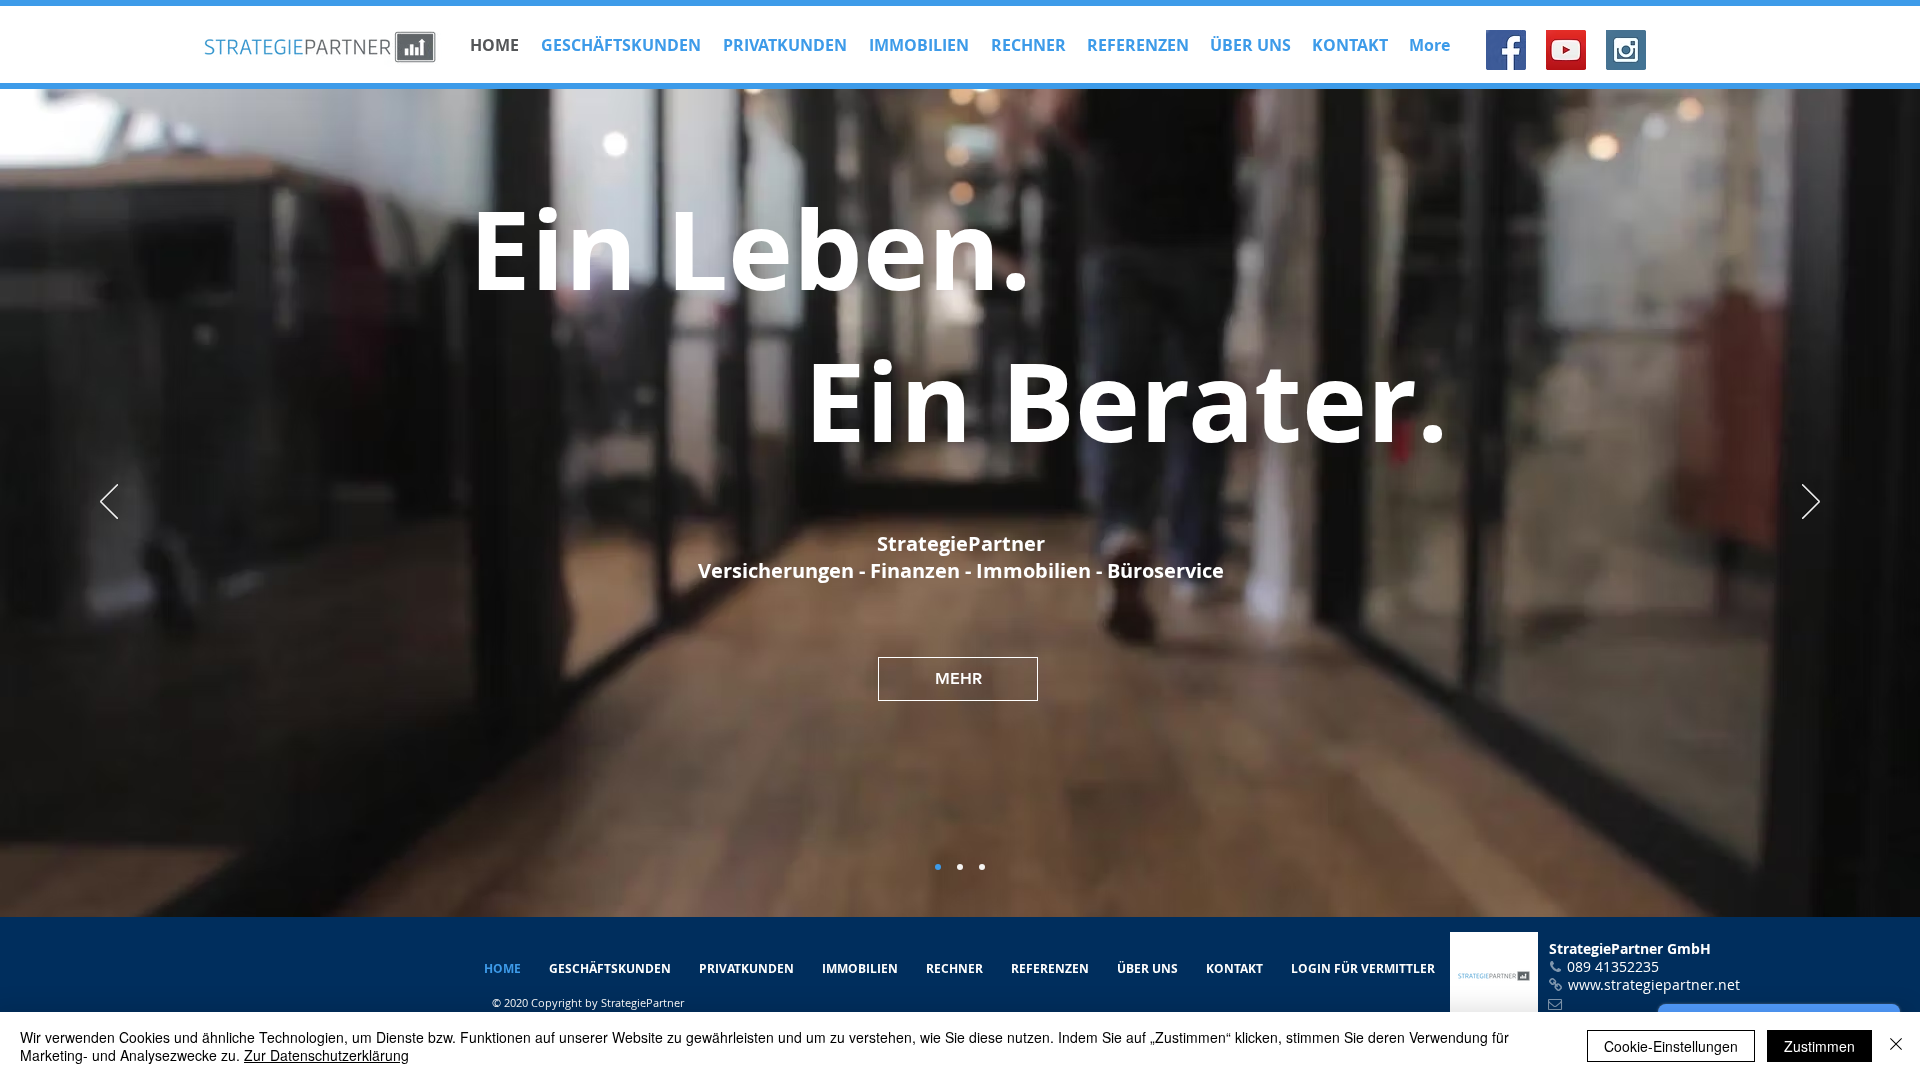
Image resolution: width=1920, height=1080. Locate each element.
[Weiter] (1811, 503)
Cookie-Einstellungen (1671, 1046)
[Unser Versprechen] (982, 867)
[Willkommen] (960, 867)
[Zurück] (109, 503)
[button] (1027, 45)
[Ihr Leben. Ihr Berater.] (938, 867)
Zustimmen (1819, 1046)
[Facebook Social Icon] (1506, 50)
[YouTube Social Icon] (1566, 50)
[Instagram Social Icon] (1626, 50)
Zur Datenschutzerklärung (326, 1055)
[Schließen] (1896, 1046)
